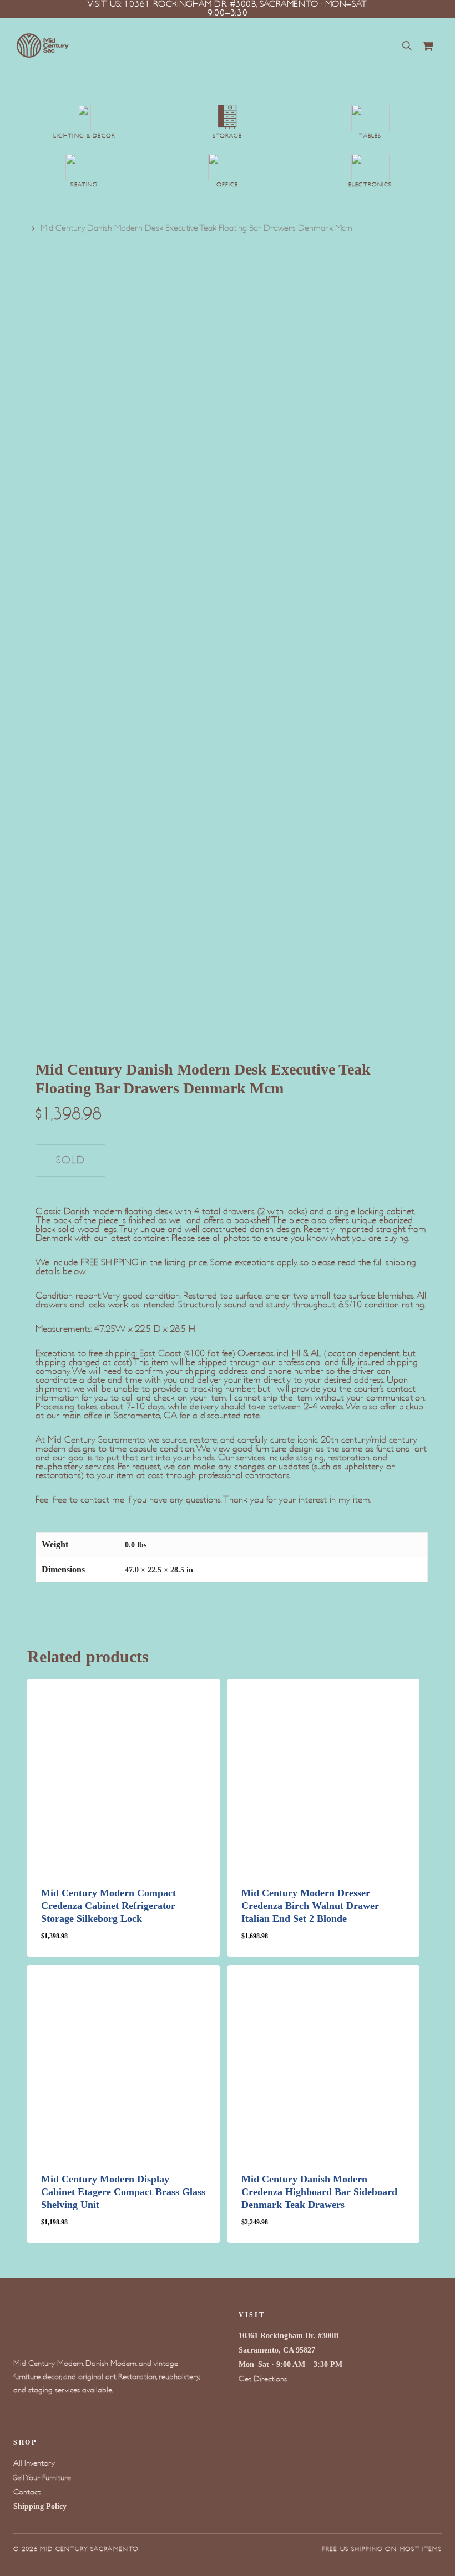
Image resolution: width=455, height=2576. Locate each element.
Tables (370, 136)
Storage (228, 136)
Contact (27, 2492)
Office (228, 185)
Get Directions (263, 2379)
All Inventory (34, 2463)
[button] (85, 1944)
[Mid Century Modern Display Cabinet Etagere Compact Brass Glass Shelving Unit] (123, 2061)
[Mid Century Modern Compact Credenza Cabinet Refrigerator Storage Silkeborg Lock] (123, 1775)
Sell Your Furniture (42, 2478)
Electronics (370, 185)
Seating (84, 185)
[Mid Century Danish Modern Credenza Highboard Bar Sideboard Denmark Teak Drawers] (323, 2061)
